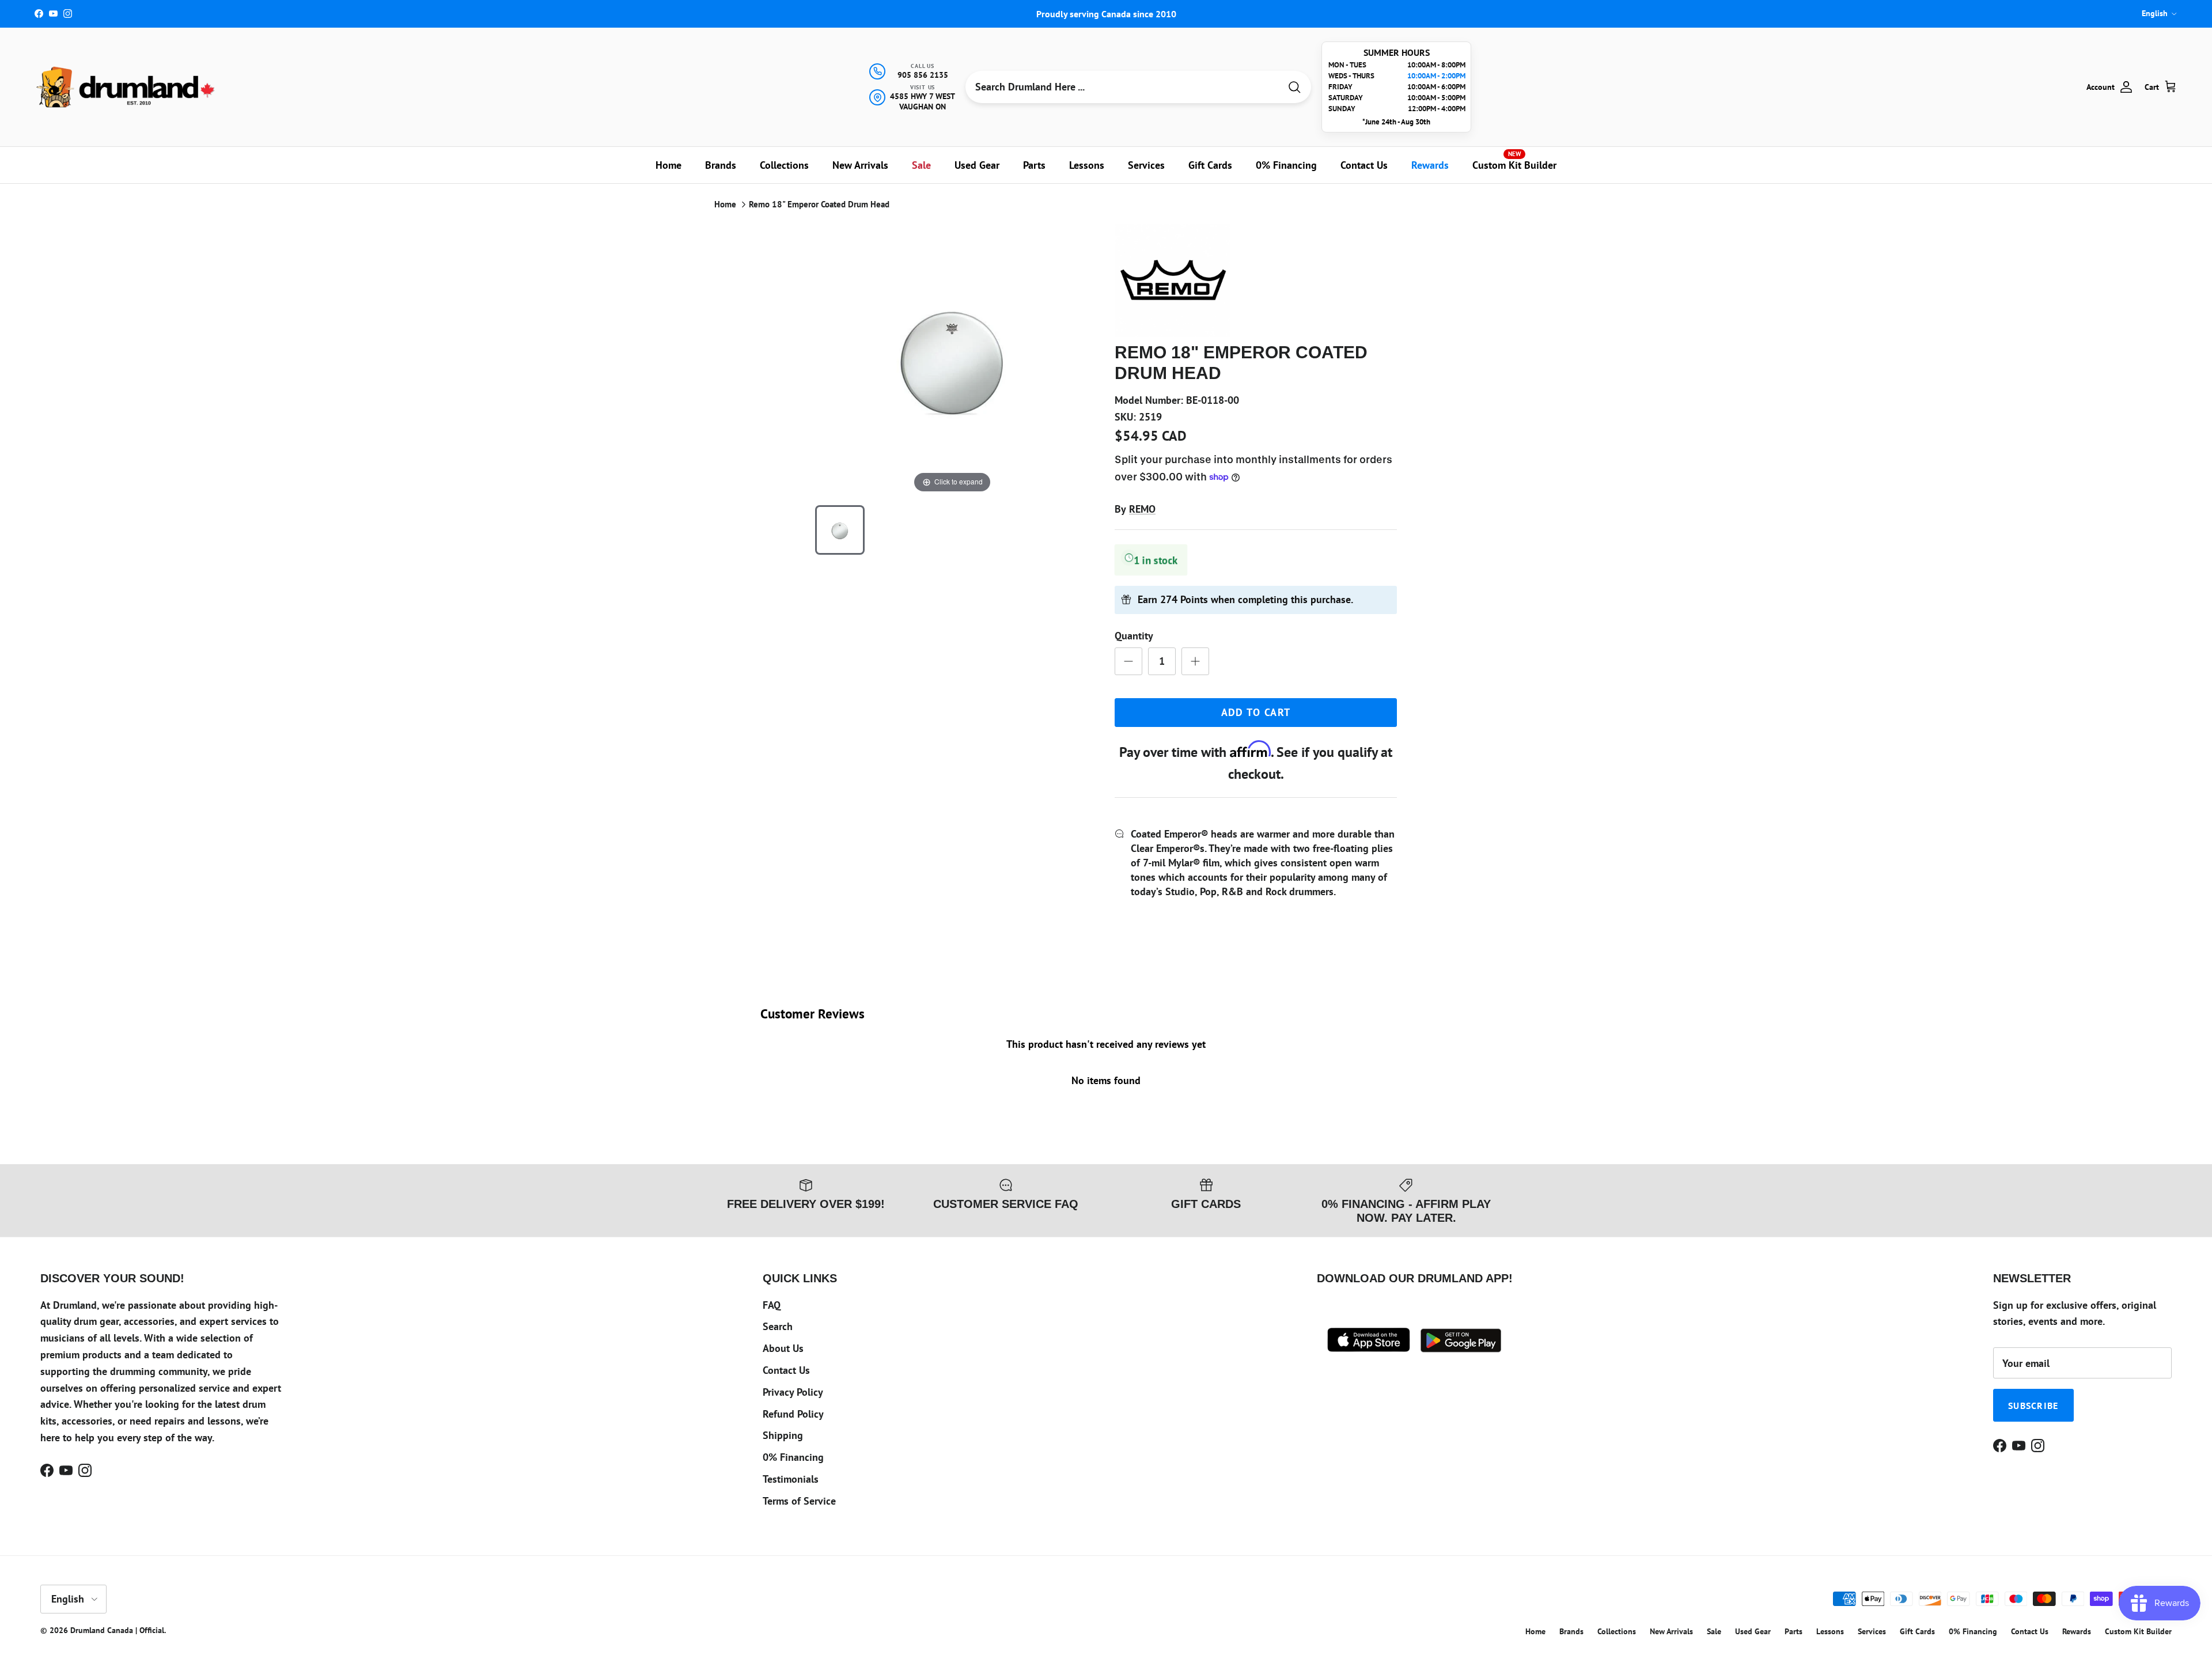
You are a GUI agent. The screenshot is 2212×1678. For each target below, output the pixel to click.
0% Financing (1286, 165)
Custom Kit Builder (1514, 161)
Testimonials (791, 1479)
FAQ (772, 1305)
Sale (921, 165)
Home (668, 165)
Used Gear (977, 165)
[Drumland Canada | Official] (127, 87)
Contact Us (1364, 165)
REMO (1142, 509)
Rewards (1430, 165)
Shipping (783, 1435)
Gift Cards (1210, 165)
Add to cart (1256, 712)
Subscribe (2033, 1406)
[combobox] (1123, 87)
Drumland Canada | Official (117, 1630)
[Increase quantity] (1195, 661)
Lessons (1087, 165)
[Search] (1294, 87)
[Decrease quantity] (1128, 661)
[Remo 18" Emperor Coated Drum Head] (840, 530)
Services (1146, 165)
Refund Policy (793, 1414)
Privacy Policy (793, 1392)
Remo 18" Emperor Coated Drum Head (819, 204)
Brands (721, 165)
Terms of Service (799, 1501)
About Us (783, 1348)
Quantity (1134, 636)
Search (778, 1326)
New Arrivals (860, 165)
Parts (1034, 165)
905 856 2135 (923, 75)
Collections (784, 165)
